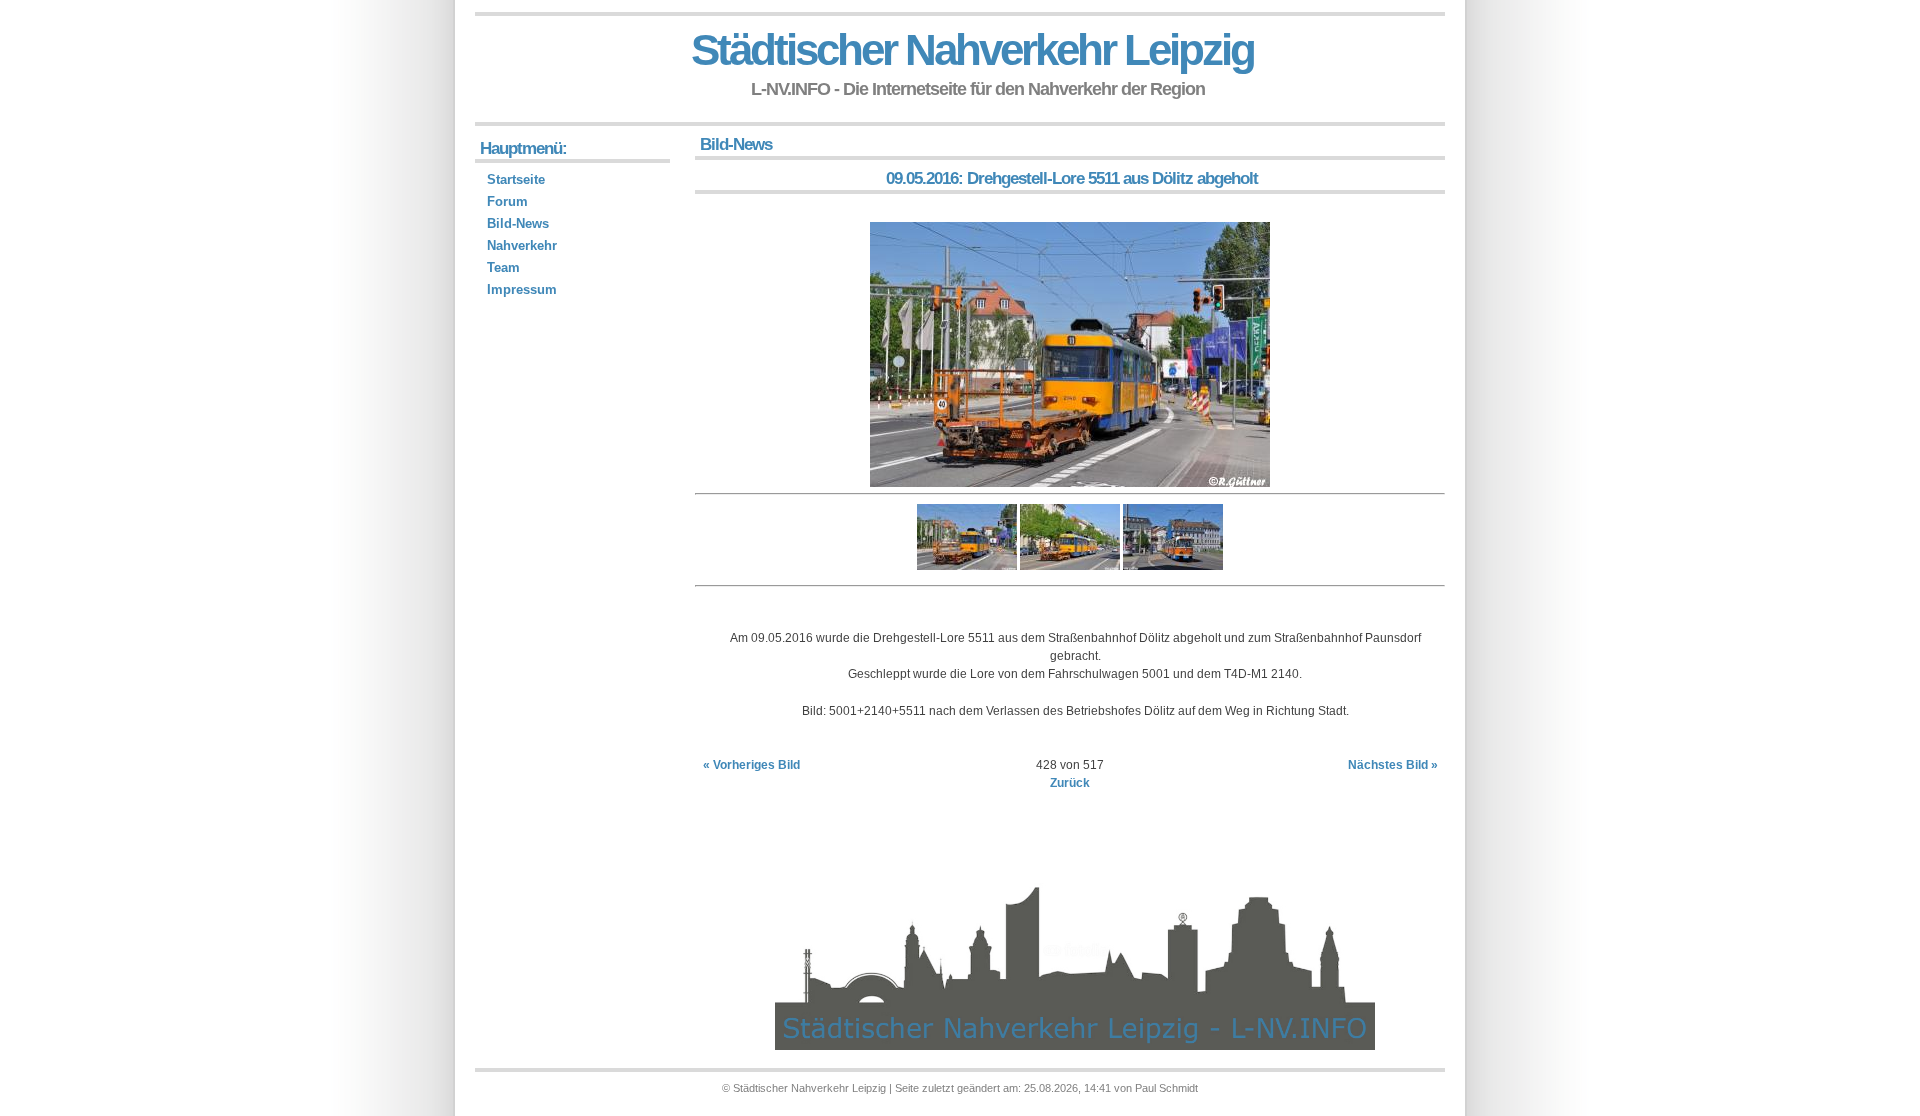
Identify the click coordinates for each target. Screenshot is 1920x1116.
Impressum (522, 289)
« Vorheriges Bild (751, 765)
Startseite (516, 179)
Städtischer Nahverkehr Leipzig (972, 49)
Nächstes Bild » (1393, 765)
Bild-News (518, 223)
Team (503, 267)
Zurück (1070, 783)
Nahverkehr (522, 245)
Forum (507, 201)
